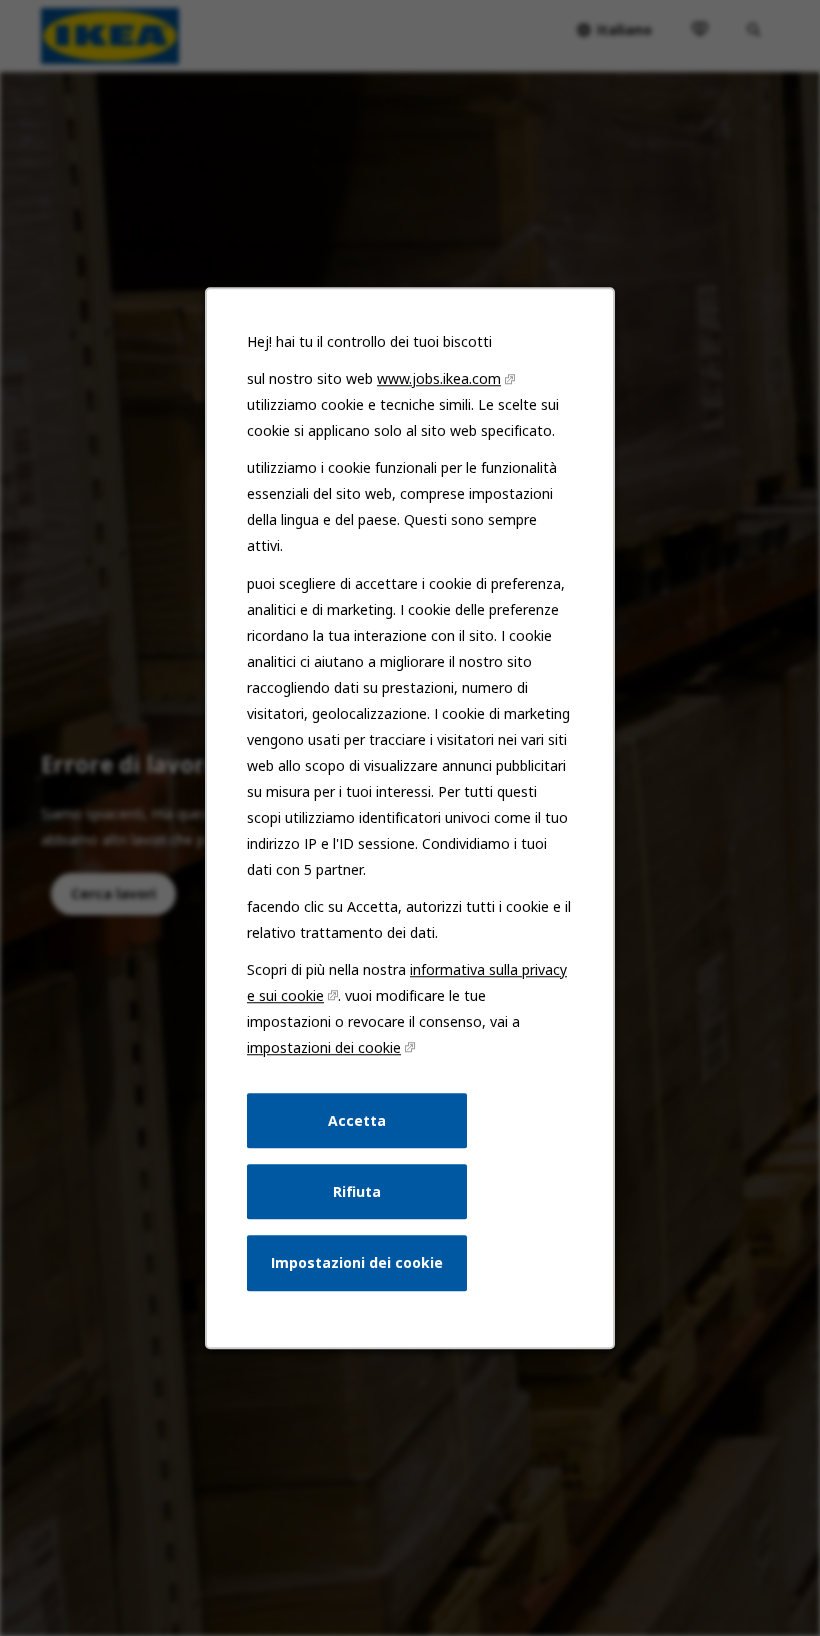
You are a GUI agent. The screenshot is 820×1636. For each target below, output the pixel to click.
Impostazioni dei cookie (357, 1262)
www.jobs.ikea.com (439, 378)
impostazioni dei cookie (324, 1047)
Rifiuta (357, 1191)
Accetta (357, 1120)
